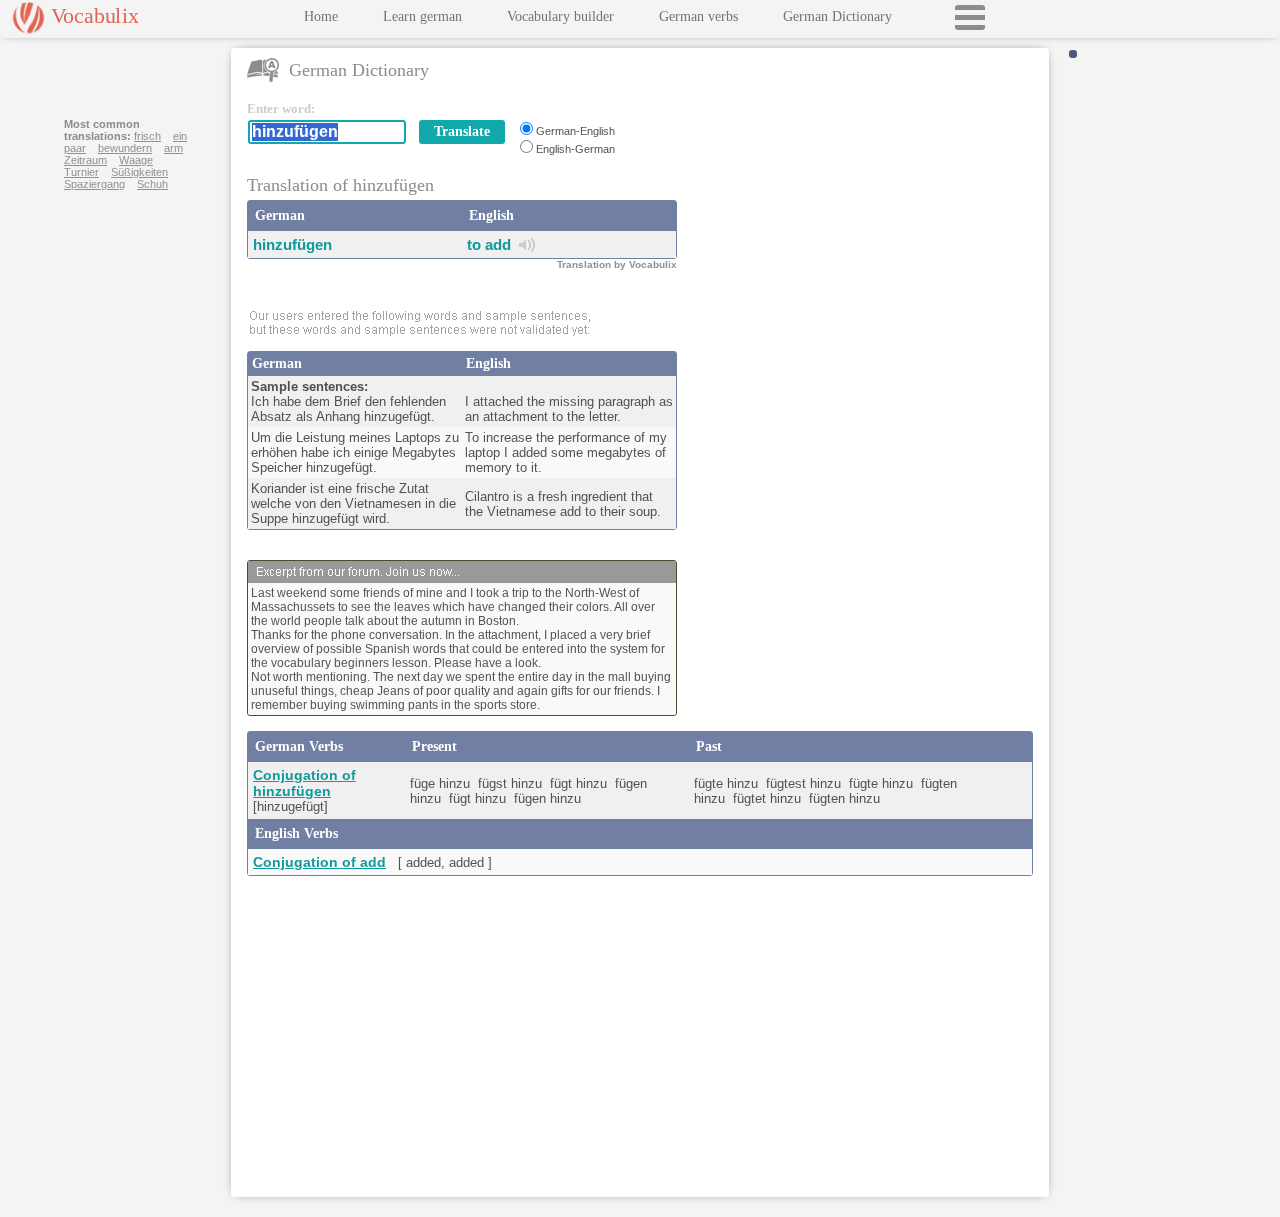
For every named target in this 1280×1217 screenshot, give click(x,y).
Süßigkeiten (139, 172)
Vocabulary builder (560, 16)
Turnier (81, 172)
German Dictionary (837, 16)
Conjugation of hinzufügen (304, 783)
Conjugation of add (319, 862)
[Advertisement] (867, 226)
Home (321, 16)
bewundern (125, 148)
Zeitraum (85, 160)
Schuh (152, 184)
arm (173, 148)
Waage (136, 160)
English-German (575, 149)
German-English (575, 131)
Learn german (422, 16)
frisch (147, 136)
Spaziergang (94, 184)
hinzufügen (292, 244)
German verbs (698, 16)
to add (489, 244)
